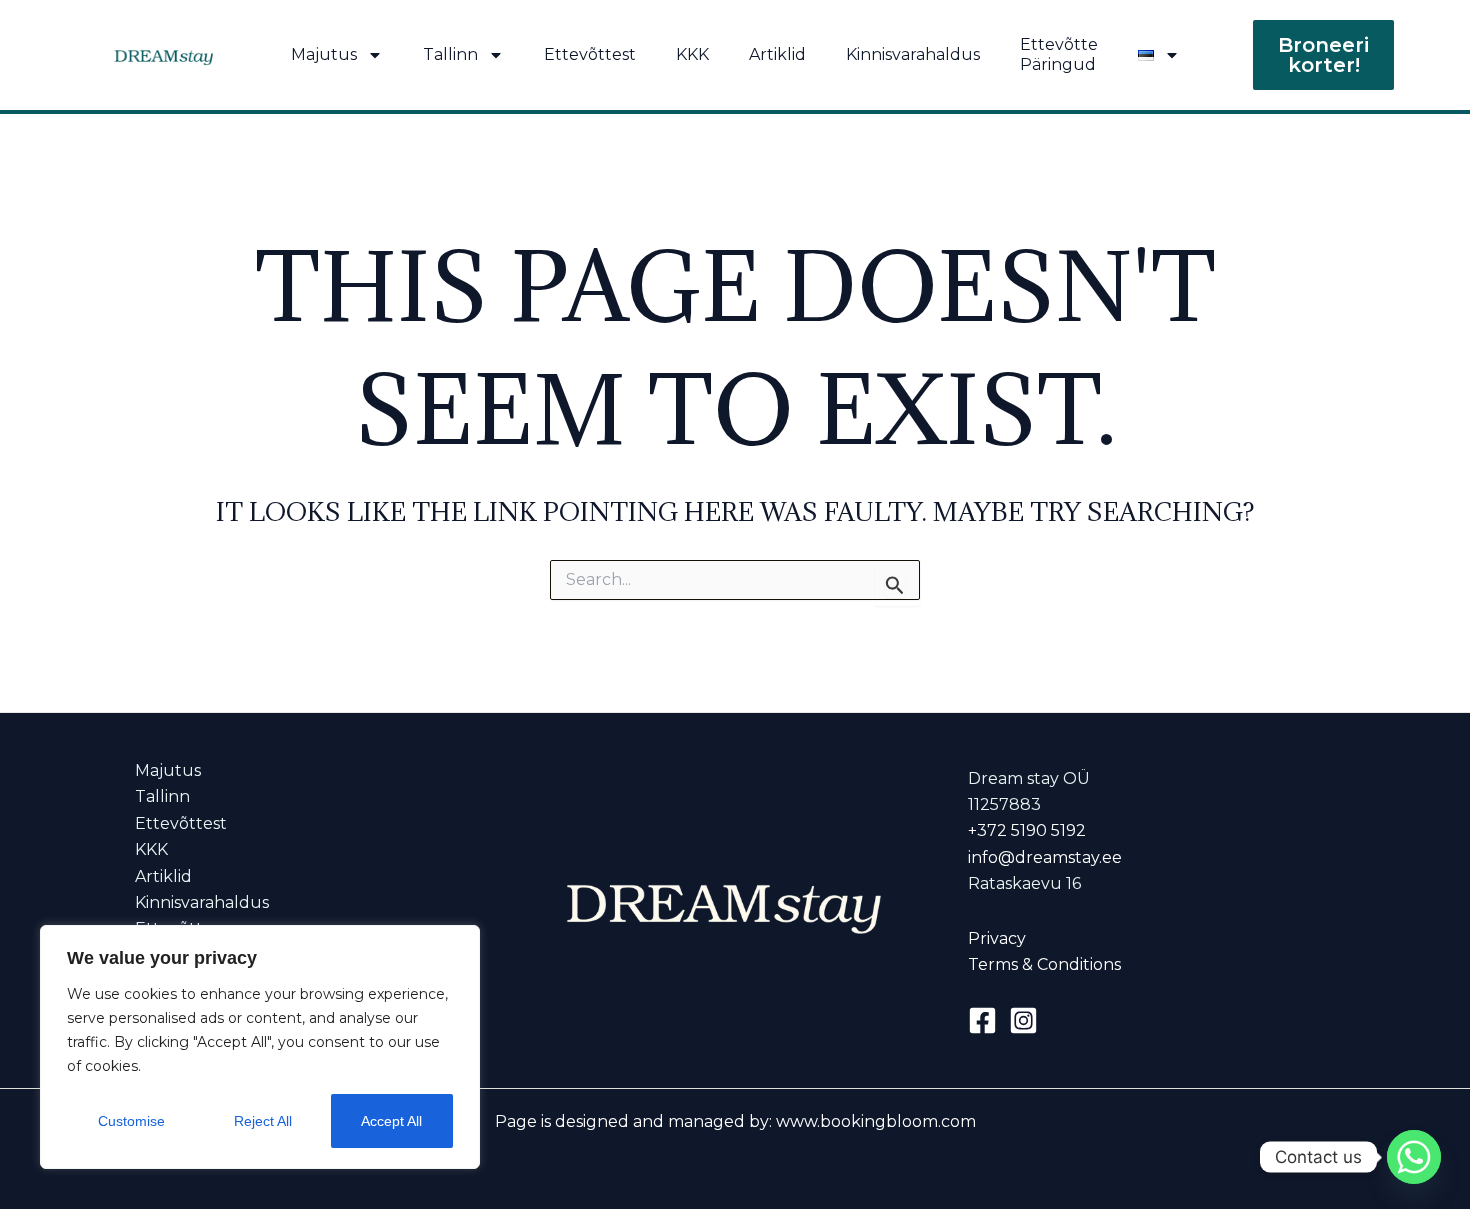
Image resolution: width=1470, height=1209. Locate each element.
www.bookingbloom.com (876, 1121)
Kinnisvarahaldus (913, 54)
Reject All (263, 1121)
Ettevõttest (590, 54)
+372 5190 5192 (1027, 830)
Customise (131, 1121)
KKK (692, 54)
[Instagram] (1023, 1020)
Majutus (324, 54)
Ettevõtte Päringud (1059, 54)
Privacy (997, 938)
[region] (260, 1047)
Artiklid (777, 54)
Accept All (391, 1121)
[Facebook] (982, 1020)
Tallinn (450, 54)
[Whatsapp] (1414, 1157)
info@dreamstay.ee (1045, 857)
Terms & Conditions (1044, 964)
